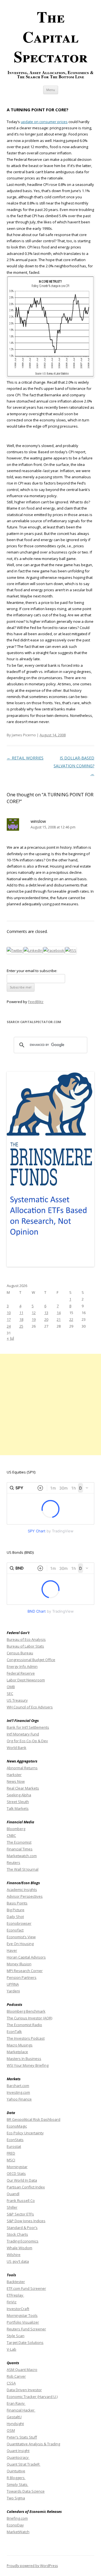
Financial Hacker (21, 2410)
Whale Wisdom (19, 2248)
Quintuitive (16, 2471)
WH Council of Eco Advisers (30, 1707)
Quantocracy (18, 2457)
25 (21, 1326)
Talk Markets (18, 1808)
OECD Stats (16, 2173)
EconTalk (14, 2032)
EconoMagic (17, 2126)
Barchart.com (18, 2086)
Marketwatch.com (22, 1856)
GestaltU (14, 2417)
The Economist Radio (24, 2025)
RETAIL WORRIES (25, 758)
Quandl (13, 2194)
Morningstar (17, 2167)
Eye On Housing (20, 1944)
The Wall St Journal (23, 1869)
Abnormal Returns (22, 1768)
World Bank (17, 1748)
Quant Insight (18, 2451)
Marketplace (17, 2052)
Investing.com (18, 2092)
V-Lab (12, 2349)
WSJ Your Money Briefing (28, 2065)
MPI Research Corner (25, 1971)
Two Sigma (16, 2498)
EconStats (15, 2140)
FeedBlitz (36, 1002)
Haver (12, 1950)
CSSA (11, 2383)
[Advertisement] (50, 1404)
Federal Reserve (21, 1673)
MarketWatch (18, 2532)
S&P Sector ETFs (20, 2214)
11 (21, 1313)
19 (34, 1319)
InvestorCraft (18, 2309)
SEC (10, 1693)
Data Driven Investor (24, 2390)
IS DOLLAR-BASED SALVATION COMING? (74, 766)
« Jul (10, 1338)
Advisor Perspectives (25, 1896)
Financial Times (20, 1849)
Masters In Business (24, 2059)
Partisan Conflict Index (26, 2187)
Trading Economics (23, 2241)
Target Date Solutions (25, 2342)
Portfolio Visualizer (23, 2322)
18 (21, 1319)
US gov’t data (18, 2261)
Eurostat (14, 2146)
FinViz (12, 2302)
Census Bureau (20, 1653)
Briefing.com (17, 2518)
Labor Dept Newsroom (26, 1680)
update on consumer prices (44, 122)
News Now (16, 1781)
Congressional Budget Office (31, 1660)
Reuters (13, 1862)
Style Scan (16, 2336)
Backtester (16, 2282)
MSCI (11, 2160)
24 (9, 1326)
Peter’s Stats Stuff (22, 2437)
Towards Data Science (26, 2491)
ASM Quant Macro (22, 2370)
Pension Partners (22, 1977)
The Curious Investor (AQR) (29, 2018)
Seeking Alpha (19, 1795)
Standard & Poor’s (22, 2228)
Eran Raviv (16, 2403)
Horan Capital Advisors (26, 1957)
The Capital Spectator (51, 36)
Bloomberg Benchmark (26, 2011)
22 (71, 1319)
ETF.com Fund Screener (26, 2288)
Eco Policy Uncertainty (25, 2133)
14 (59, 1313)
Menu (51, 90)
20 (46, 1319)
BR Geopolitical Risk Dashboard (34, 2119)
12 (34, 1313)
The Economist (19, 1842)
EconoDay (15, 2525)
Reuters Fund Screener (26, 2329)
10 (9, 1313)
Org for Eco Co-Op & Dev (27, 1741)
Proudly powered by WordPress (32, 2566)
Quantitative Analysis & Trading (33, 2444)
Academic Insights (22, 1890)
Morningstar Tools (22, 2315)
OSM (11, 2430)
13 (46, 1313)
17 (9, 1319)
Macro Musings (20, 2045)
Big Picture (16, 1910)
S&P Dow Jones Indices (26, 2221)
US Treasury (17, 1700)
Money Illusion (19, 1964)
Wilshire (14, 2255)
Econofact (15, 1930)
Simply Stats (18, 2484)
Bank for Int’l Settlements (28, 1727)
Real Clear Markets (23, 1788)
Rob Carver (16, 2376)
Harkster (14, 1775)
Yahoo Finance (19, 2099)
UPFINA (13, 1984)
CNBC (11, 1835)
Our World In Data (22, 2180)
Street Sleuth (18, 1802)
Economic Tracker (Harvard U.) (32, 2397)
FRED (11, 2153)
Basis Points (17, 1903)
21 (59, 1319)
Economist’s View (21, 1937)
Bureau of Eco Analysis (26, 1639)
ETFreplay (15, 2295)
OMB (11, 1687)
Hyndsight (15, 2424)
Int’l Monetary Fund (23, 1734)
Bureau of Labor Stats (25, 1646)
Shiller (12, 2207)
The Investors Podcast (26, 2038)
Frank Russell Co (21, 2201)
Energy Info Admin (22, 1666)
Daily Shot (15, 1917)
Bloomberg (16, 1829)
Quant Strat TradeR (24, 2464)
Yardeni (13, 1991)
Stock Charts (17, 2234)
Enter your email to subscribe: (32, 971)
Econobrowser (19, 1923)
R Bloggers (16, 2478)
